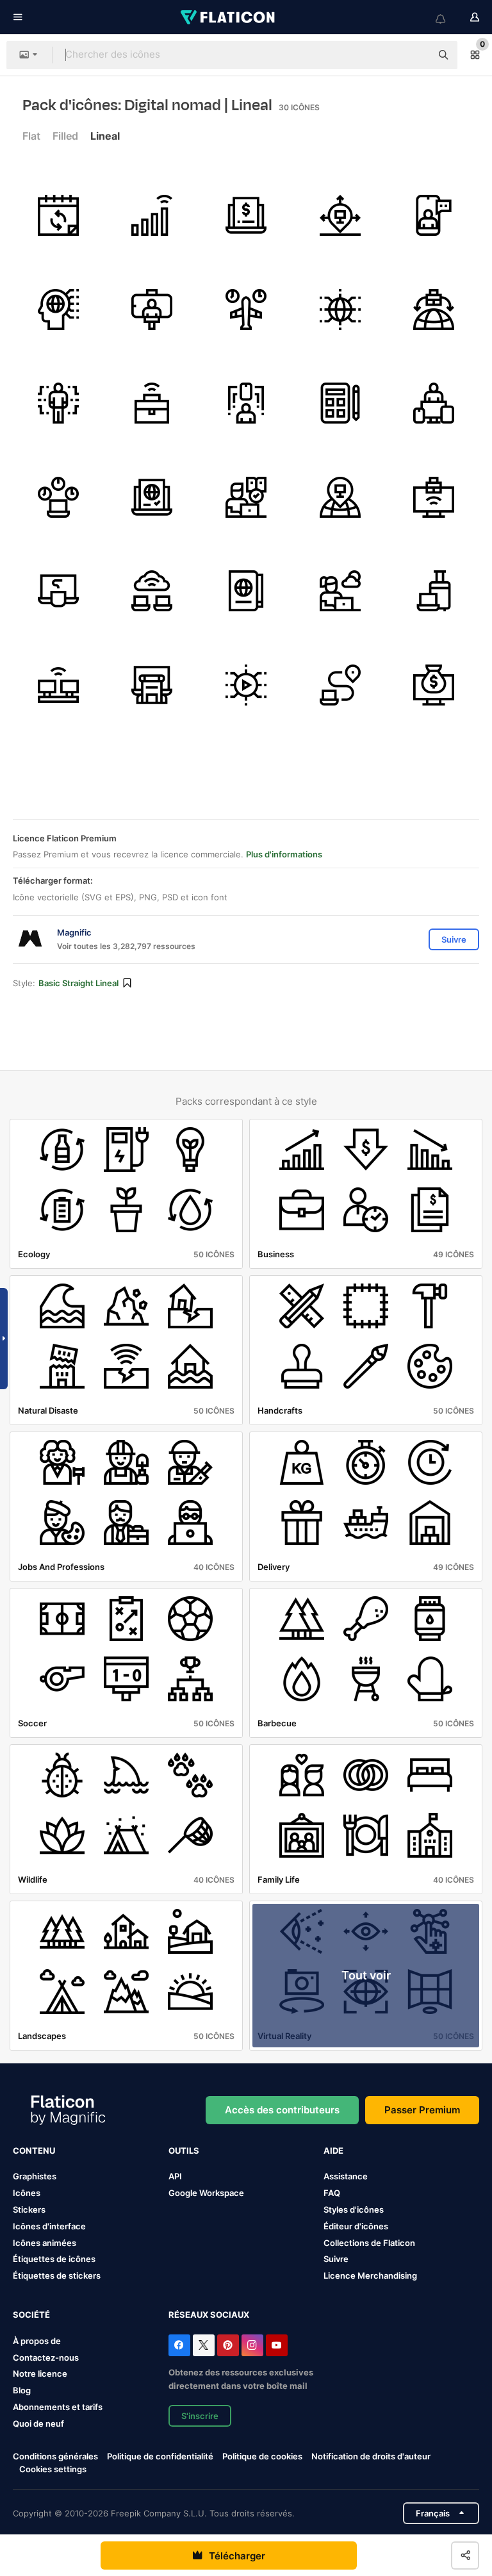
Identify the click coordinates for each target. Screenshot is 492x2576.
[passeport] (246, 591)
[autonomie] (340, 215)
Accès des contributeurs (282, 2110)
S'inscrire (200, 2416)
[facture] (246, 215)
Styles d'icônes (354, 2209)
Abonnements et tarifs (58, 2407)
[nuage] (152, 591)
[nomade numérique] (340, 591)
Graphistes (35, 2176)
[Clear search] (415, 55)
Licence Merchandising (370, 2275)
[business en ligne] (434, 497)
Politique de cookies (262, 2456)
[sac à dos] (152, 685)
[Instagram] (252, 2345)
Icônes (27, 2193)
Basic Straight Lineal (78, 983)
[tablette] (340, 403)
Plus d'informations (284, 854)
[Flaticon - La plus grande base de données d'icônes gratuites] (229, 17)
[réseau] (340, 310)
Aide (333, 2151)
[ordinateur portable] (58, 591)
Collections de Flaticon (369, 2243)
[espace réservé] (340, 497)
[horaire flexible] (58, 215)
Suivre (336, 2259)
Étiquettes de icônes (54, 2259)
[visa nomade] (152, 497)
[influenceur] (152, 310)
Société (31, 2315)
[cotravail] (58, 685)
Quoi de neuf (38, 2423)
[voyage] (434, 591)
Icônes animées (45, 2243)
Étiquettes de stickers (57, 2275)
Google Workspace (206, 2193)
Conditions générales (55, 2456)
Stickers (29, 2209)
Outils (184, 2151)
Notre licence (40, 2374)
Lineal (105, 136)
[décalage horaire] (246, 310)
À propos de (37, 2341)
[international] (434, 310)
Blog (22, 2390)
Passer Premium (422, 2110)
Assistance (346, 2176)
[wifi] (152, 215)
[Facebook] (179, 2345)
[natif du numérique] (58, 310)
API (175, 2176)
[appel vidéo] (434, 215)
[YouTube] (277, 2345)
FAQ (332, 2193)
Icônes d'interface (49, 2226)
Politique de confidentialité (160, 2456)
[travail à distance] (152, 403)
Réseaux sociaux (209, 2315)
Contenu (34, 2151)
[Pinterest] (228, 2345)
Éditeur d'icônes (356, 2226)
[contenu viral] (246, 685)
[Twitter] (204, 2345)
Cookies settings (53, 2469)
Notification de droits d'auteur (371, 2456)
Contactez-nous (46, 2357)
